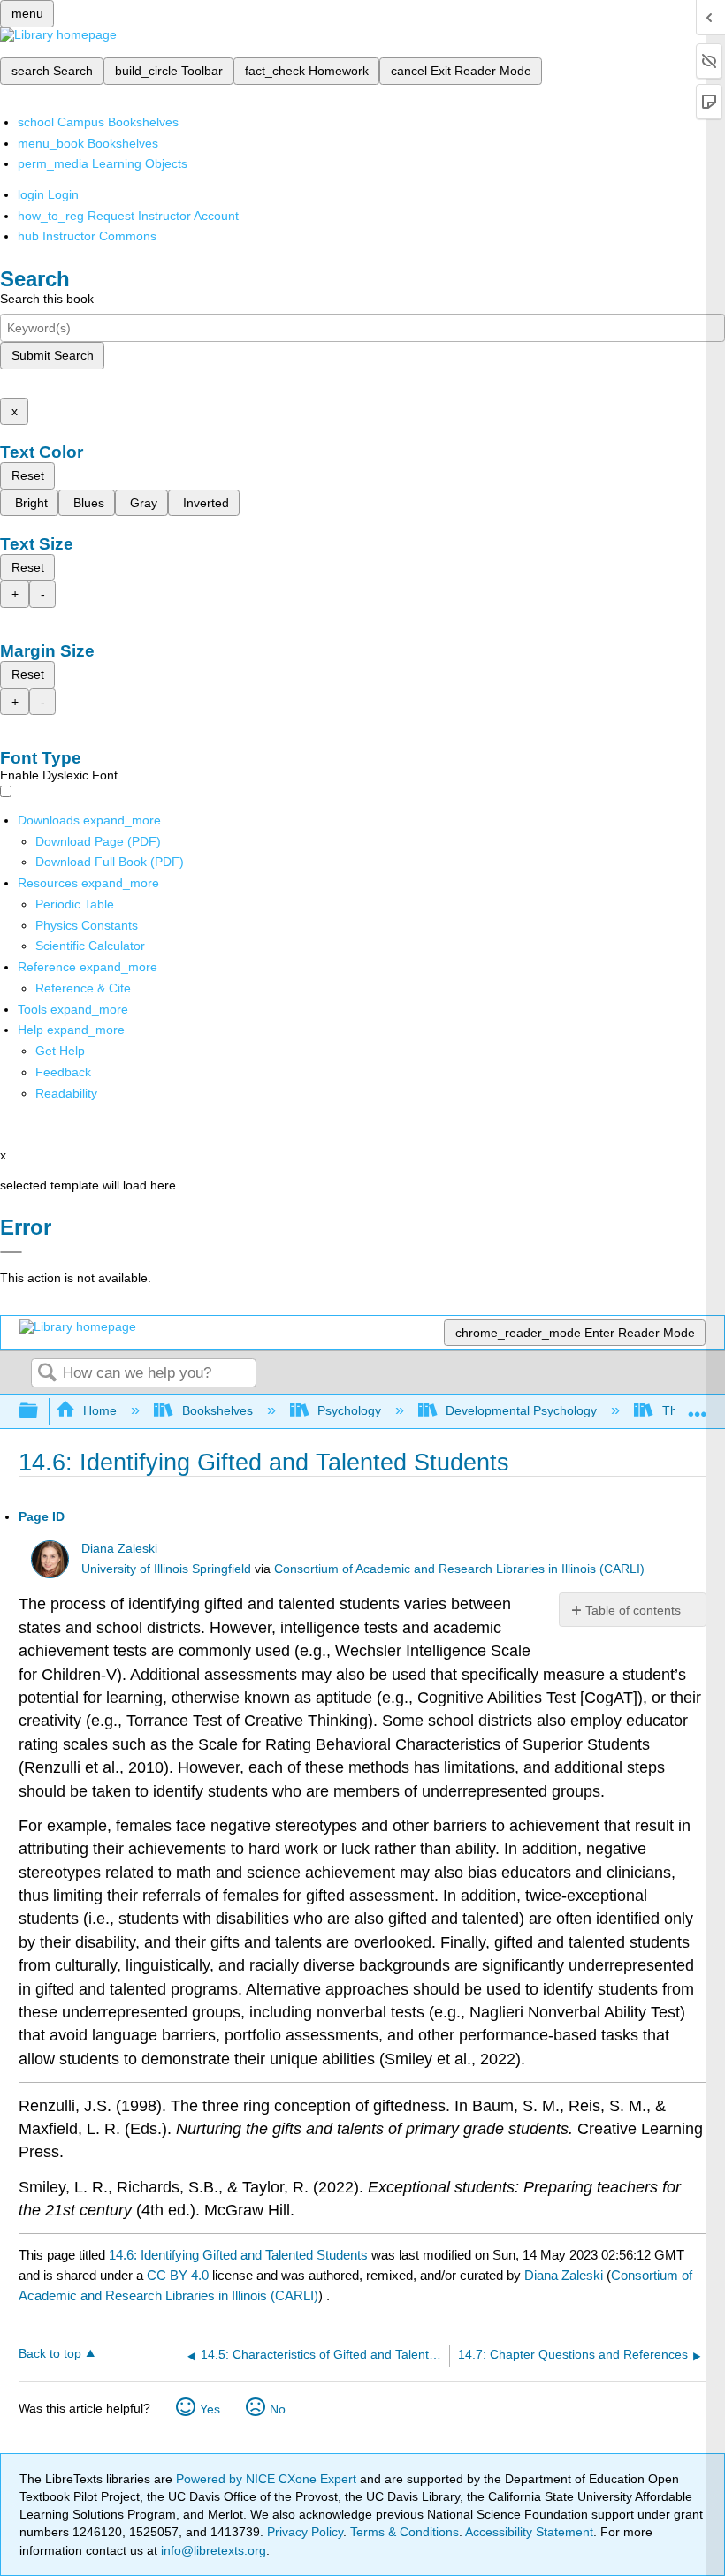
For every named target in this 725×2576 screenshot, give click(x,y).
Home (100, 1410)
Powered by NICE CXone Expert (268, 2479)
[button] (63, 1072)
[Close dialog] (11, 1252)
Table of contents (633, 1610)
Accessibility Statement (529, 2532)
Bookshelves (217, 1410)
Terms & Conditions (404, 2532)
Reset (28, 475)
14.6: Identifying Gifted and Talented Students (238, 2255)
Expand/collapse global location (698, 1406)
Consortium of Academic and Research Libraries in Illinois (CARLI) (459, 1569)
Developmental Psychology (521, 1410)
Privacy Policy (305, 2532)
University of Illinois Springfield (166, 1569)
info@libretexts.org (212, 2550)
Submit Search (53, 355)
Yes (210, 2409)
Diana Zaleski (119, 1549)
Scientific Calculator (90, 946)
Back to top (50, 2354)
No (278, 2409)
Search (47, 1374)
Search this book (47, 299)
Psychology (349, 1410)
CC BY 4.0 (178, 2275)
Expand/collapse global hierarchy (40, 1412)
